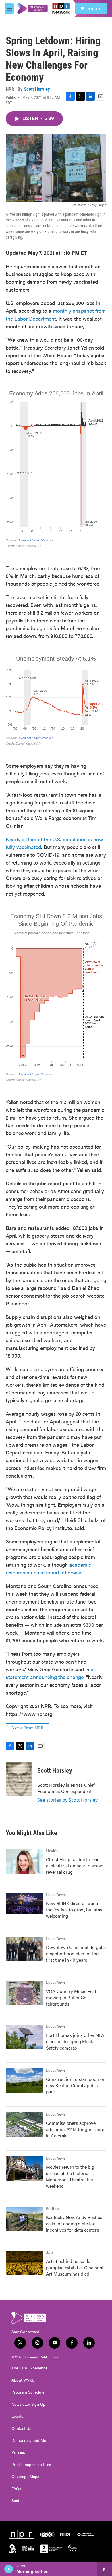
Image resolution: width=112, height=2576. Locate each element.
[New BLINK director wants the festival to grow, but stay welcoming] (24, 1903)
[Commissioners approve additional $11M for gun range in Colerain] (24, 2125)
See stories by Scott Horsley (67, 1800)
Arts (50, 2253)
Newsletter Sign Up (28, 2404)
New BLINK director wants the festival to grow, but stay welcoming (74, 1910)
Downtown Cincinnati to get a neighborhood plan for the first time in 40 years (76, 1953)
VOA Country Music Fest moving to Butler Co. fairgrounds (71, 1997)
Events (17, 2416)
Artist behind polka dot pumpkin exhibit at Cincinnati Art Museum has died (75, 2267)
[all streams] (104, 2569)
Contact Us (21, 2428)
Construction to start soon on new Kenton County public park (76, 2085)
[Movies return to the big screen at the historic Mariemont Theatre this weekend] (24, 2169)
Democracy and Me (29, 2440)
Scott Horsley (37, 89)
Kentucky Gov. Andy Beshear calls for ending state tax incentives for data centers (75, 2223)
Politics (53, 2209)
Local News (56, 1895)
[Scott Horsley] (19, 1779)
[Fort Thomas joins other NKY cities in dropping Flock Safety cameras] (24, 2037)
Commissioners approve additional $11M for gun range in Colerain (76, 2129)
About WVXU (23, 2380)
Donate (94, 9)
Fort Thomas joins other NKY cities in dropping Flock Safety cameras (75, 2041)
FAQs (16, 2489)
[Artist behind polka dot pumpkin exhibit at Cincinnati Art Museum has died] (24, 2263)
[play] (9, 2569)
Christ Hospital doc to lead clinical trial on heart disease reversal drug (75, 1866)
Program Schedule (28, 2392)
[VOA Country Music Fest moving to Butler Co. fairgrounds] (24, 1993)
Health (52, 1851)
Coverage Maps (25, 2477)
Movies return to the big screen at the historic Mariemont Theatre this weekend (70, 2176)
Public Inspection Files (31, 2465)
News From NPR (28, 1728)
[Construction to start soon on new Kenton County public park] (24, 2081)
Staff (15, 2501)
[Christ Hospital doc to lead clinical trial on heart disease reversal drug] (24, 1861)
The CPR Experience (29, 2368)
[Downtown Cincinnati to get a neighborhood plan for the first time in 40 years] (24, 1949)
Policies (18, 2452)
